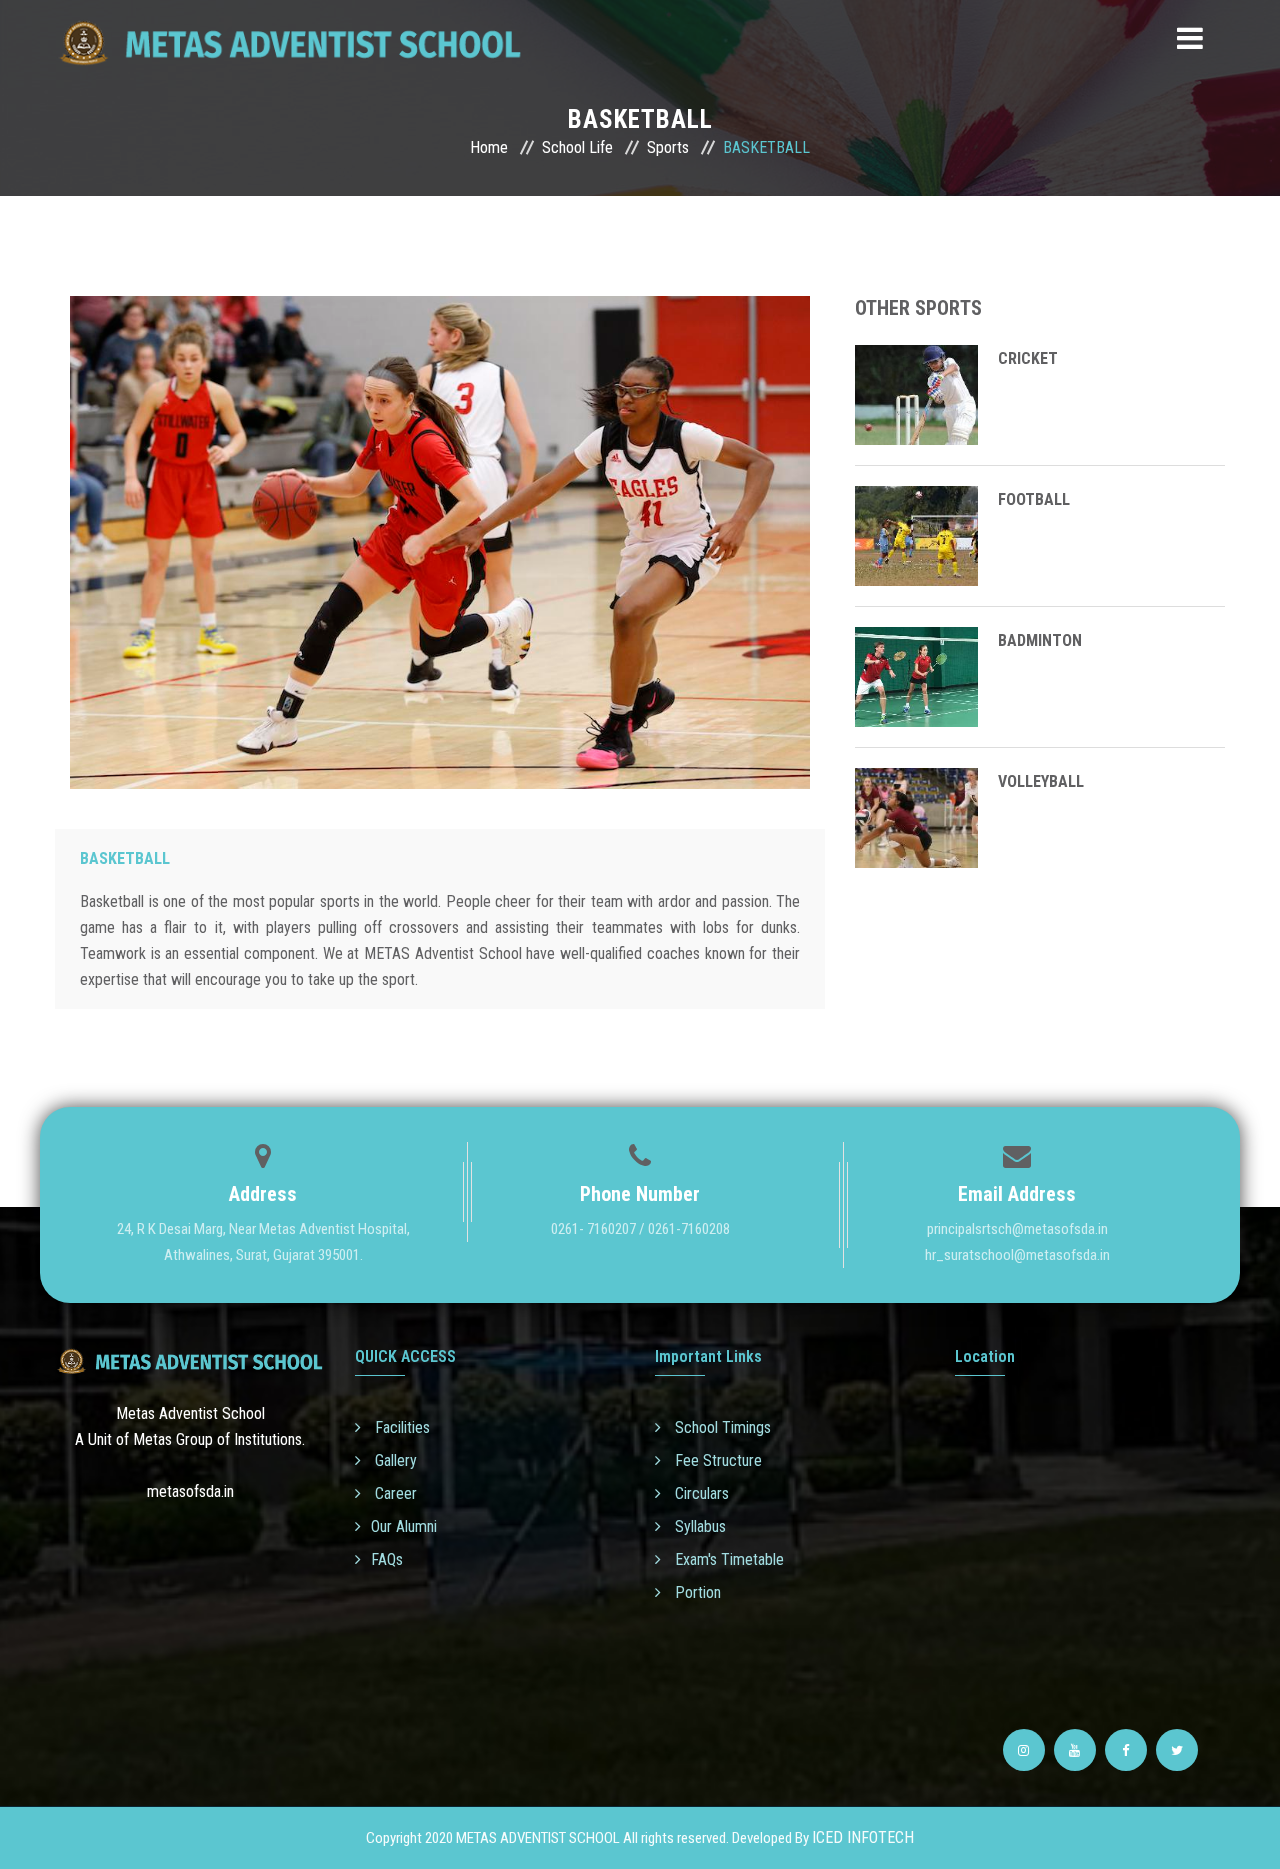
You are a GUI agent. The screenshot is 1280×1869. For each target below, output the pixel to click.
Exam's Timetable (727, 1559)
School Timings (721, 1427)
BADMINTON (1040, 640)
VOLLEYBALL (1041, 781)
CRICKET (1028, 358)
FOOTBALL (1034, 499)
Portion (696, 1592)
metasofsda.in (190, 1491)
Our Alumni (404, 1526)
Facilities (400, 1427)
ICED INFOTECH (863, 1837)
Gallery (394, 1460)
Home (489, 147)
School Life (577, 147)
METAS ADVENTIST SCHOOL (538, 1838)
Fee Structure (716, 1460)
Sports (668, 147)
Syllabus (698, 1526)
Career (394, 1493)
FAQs (387, 1559)
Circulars (700, 1493)
